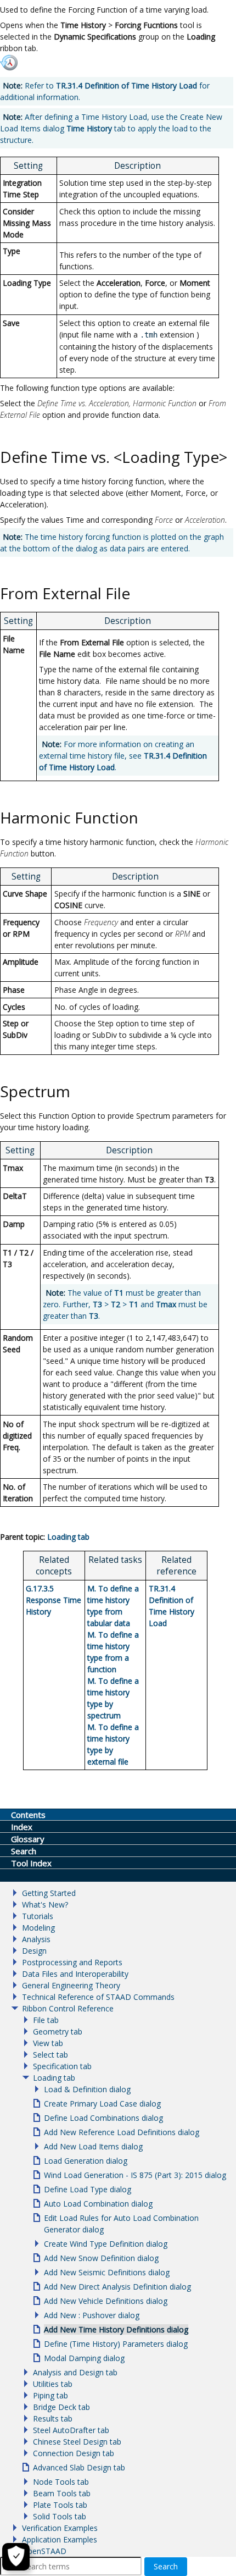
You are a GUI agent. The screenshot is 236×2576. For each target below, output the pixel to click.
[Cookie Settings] (16, 2557)
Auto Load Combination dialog (98, 2204)
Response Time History (54, 1600)
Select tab (50, 2055)
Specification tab (62, 2066)
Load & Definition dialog (87, 2089)
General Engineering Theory (71, 1985)
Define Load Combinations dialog (103, 2118)
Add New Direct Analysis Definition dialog (117, 2287)
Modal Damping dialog (84, 2358)
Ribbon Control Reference (68, 2008)
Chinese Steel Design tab (77, 2442)
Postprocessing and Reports (72, 1962)
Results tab (53, 2419)
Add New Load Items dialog (93, 2146)
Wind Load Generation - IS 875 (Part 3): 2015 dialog (135, 2175)
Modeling (38, 1928)
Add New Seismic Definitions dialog (107, 2272)
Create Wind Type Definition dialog (106, 2244)
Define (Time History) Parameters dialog (116, 2344)
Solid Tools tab (60, 2516)
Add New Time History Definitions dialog (116, 2329)
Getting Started (49, 1893)
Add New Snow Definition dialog (101, 2258)
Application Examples (60, 2539)
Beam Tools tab (62, 2493)
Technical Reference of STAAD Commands (98, 1997)
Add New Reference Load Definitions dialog (122, 2132)
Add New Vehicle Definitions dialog (106, 2301)
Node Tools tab (61, 2482)
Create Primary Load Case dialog (102, 2104)
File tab (46, 2020)
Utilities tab (53, 2384)
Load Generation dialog (86, 2161)
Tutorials (38, 1916)
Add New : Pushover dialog (92, 2315)
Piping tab (50, 2395)
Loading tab (68, 1537)
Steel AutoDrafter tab (71, 2430)
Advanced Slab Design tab (79, 2467)
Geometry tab (58, 2031)
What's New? (45, 1905)
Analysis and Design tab (75, 2372)
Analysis (36, 1939)
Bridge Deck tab (61, 2407)
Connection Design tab (74, 2453)
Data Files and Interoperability (75, 1974)
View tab (48, 2043)
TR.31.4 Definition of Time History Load (127, 85)
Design (34, 1951)
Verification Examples (60, 2528)
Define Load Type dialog (88, 2189)
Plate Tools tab (60, 2505)
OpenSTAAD (44, 2551)
